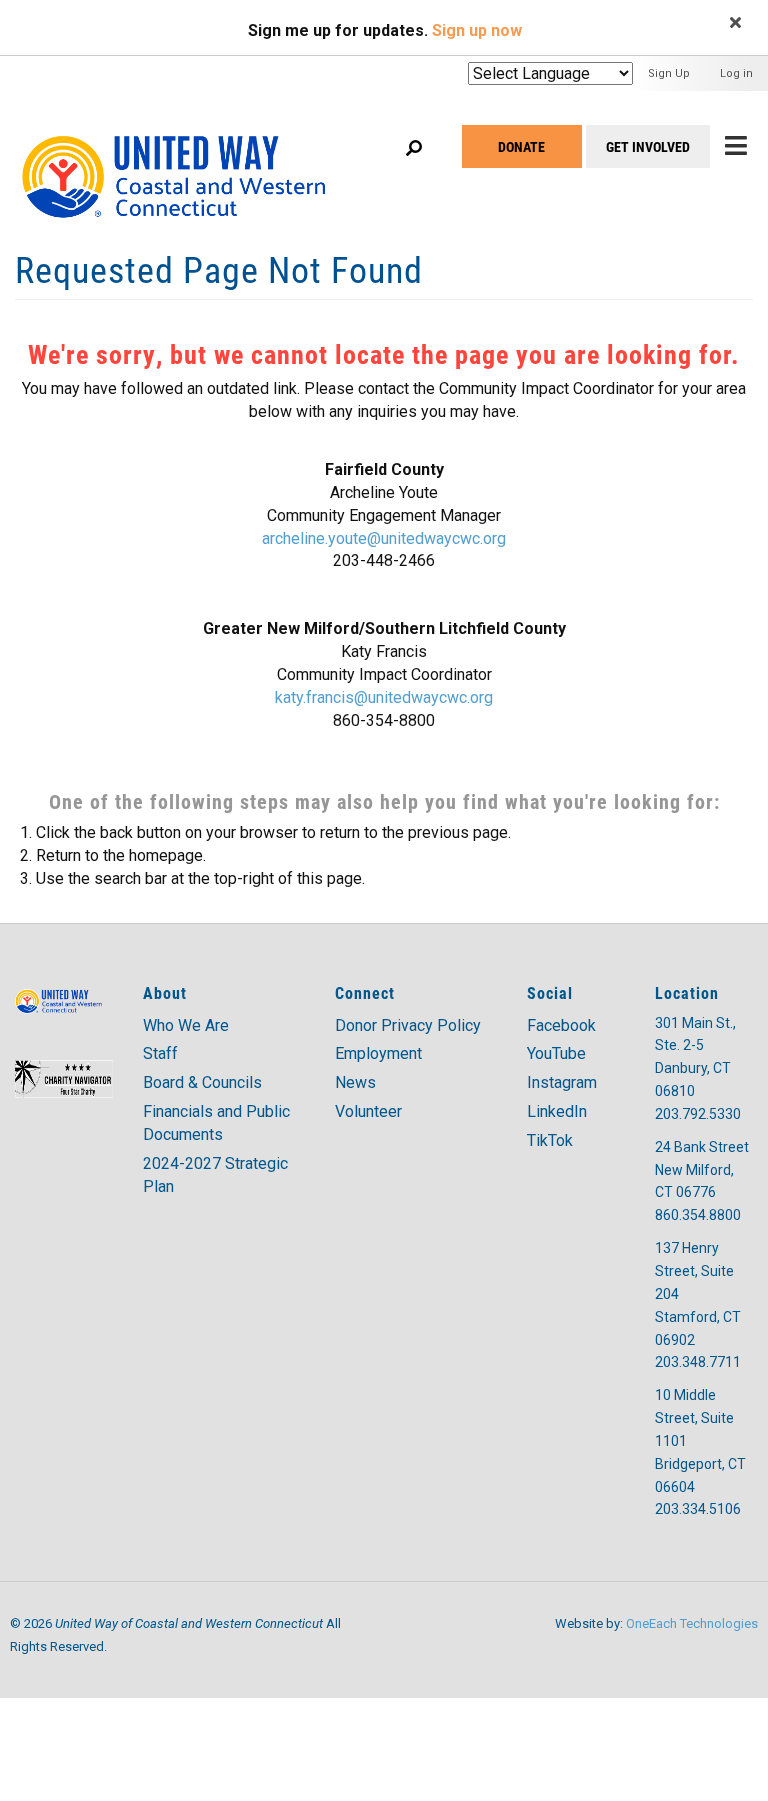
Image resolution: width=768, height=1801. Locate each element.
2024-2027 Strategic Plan (215, 1175)
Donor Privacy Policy (408, 1025)
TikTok (550, 1140)
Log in (736, 73)
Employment (378, 1053)
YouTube (556, 1053)
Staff (160, 1053)
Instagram (562, 1082)
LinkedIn (557, 1111)
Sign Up (669, 73)
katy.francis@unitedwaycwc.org (384, 697)
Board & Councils (202, 1082)
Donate (521, 146)
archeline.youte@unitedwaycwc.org (384, 538)
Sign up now (477, 30)
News (355, 1082)
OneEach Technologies (692, 1623)
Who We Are (186, 1025)
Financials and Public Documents (216, 1123)
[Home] (192, 154)
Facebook (561, 1025)
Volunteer (368, 1111)
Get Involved (648, 146)
